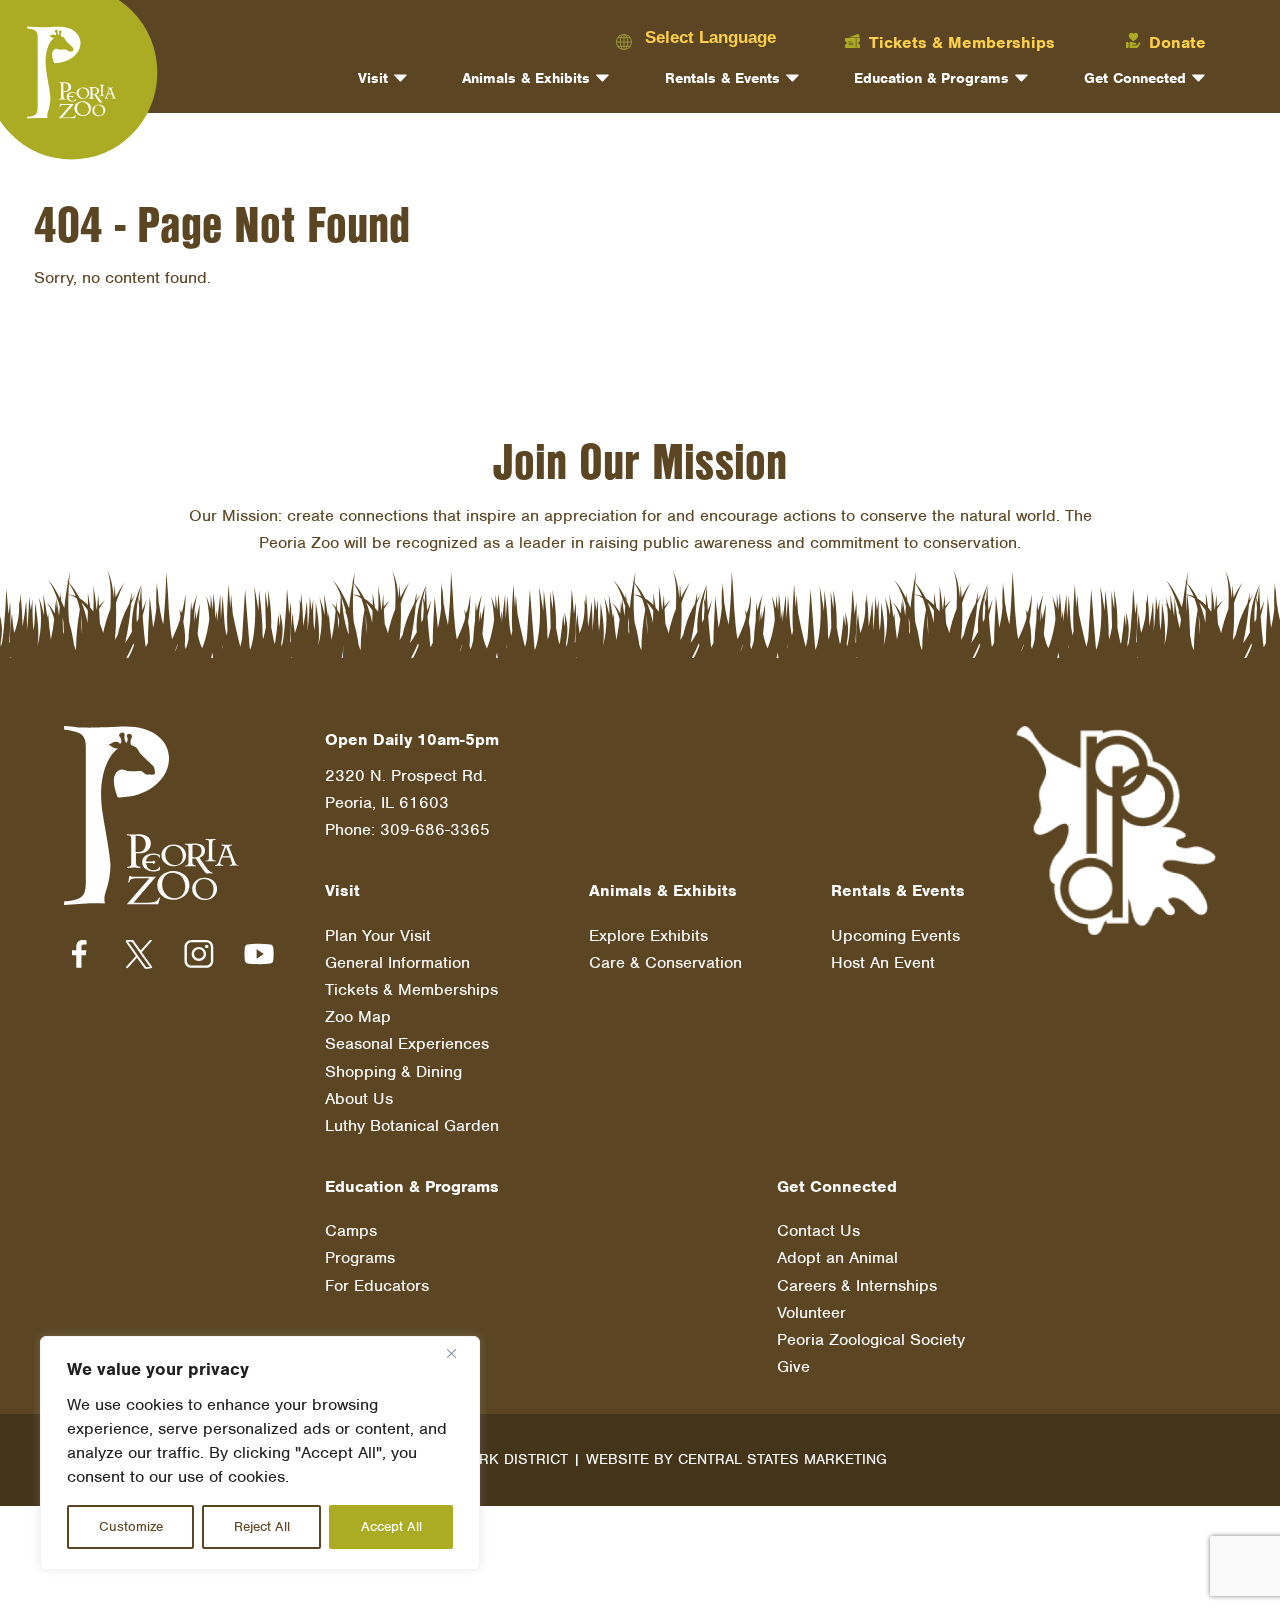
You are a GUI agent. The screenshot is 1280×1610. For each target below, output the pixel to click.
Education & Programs (931, 78)
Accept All (391, 1526)
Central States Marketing (782, 1459)
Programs (360, 1257)
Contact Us (818, 1230)
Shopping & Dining (393, 1071)
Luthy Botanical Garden (412, 1125)
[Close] (459, 1353)
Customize (131, 1526)
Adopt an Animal (837, 1257)
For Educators (377, 1285)
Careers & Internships (857, 1285)
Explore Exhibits (648, 935)
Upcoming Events (895, 935)
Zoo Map (358, 1016)
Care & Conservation (665, 962)
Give (793, 1366)
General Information (397, 962)
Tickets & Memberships (411, 989)
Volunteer (811, 1312)
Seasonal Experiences (407, 1043)
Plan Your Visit (378, 935)
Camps (351, 1230)
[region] (260, 1453)
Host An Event (883, 962)
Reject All (262, 1526)
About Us (359, 1098)
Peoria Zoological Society (871, 1339)
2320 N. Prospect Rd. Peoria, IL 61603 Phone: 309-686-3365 (407, 802)
